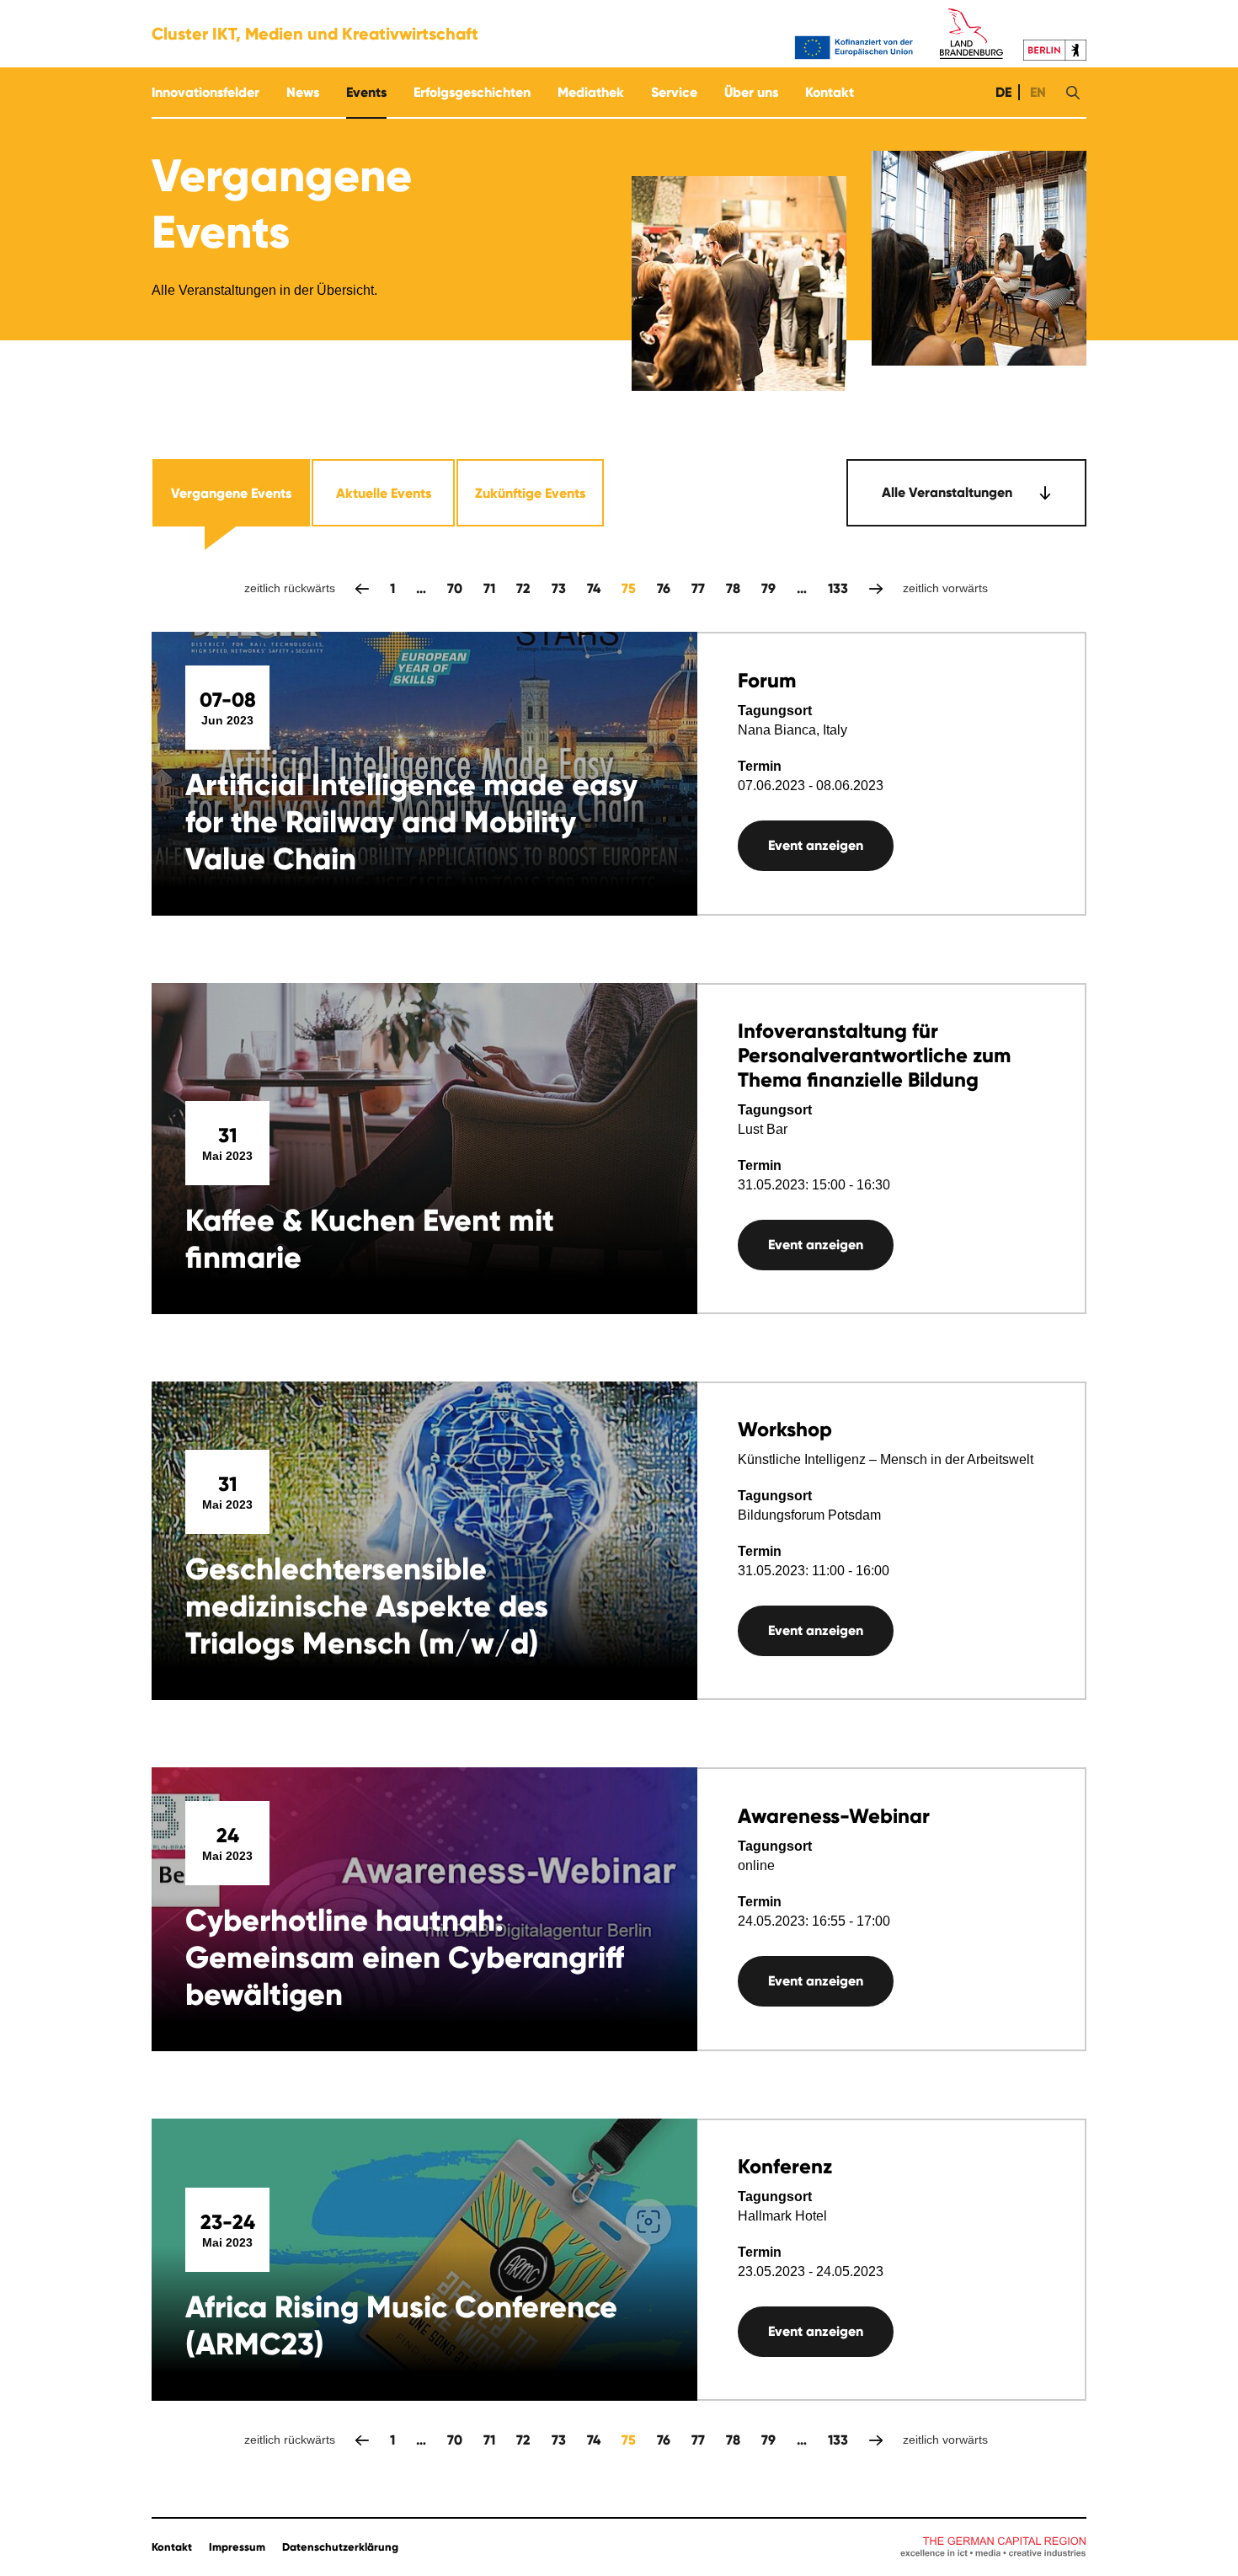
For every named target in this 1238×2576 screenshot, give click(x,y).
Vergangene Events (231, 493)
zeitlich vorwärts (876, 588)
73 (559, 588)
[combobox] (966, 493)
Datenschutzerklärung (340, 2547)
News (303, 92)
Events (366, 92)
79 (768, 588)
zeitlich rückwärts (362, 588)
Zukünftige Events (530, 493)
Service (674, 92)
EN (1036, 92)
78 (733, 588)
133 (838, 588)
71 (489, 588)
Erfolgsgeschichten (472, 92)
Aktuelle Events (384, 493)
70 (455, 588)
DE (1002, 92)
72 (523, 588)
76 (664, 588)
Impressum (237, 2547)
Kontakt (830, 92)
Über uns (751, 92)
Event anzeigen (816, 845)
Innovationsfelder (205, 92)
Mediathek (591, 92)
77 (698, 588)
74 (594, 588)
